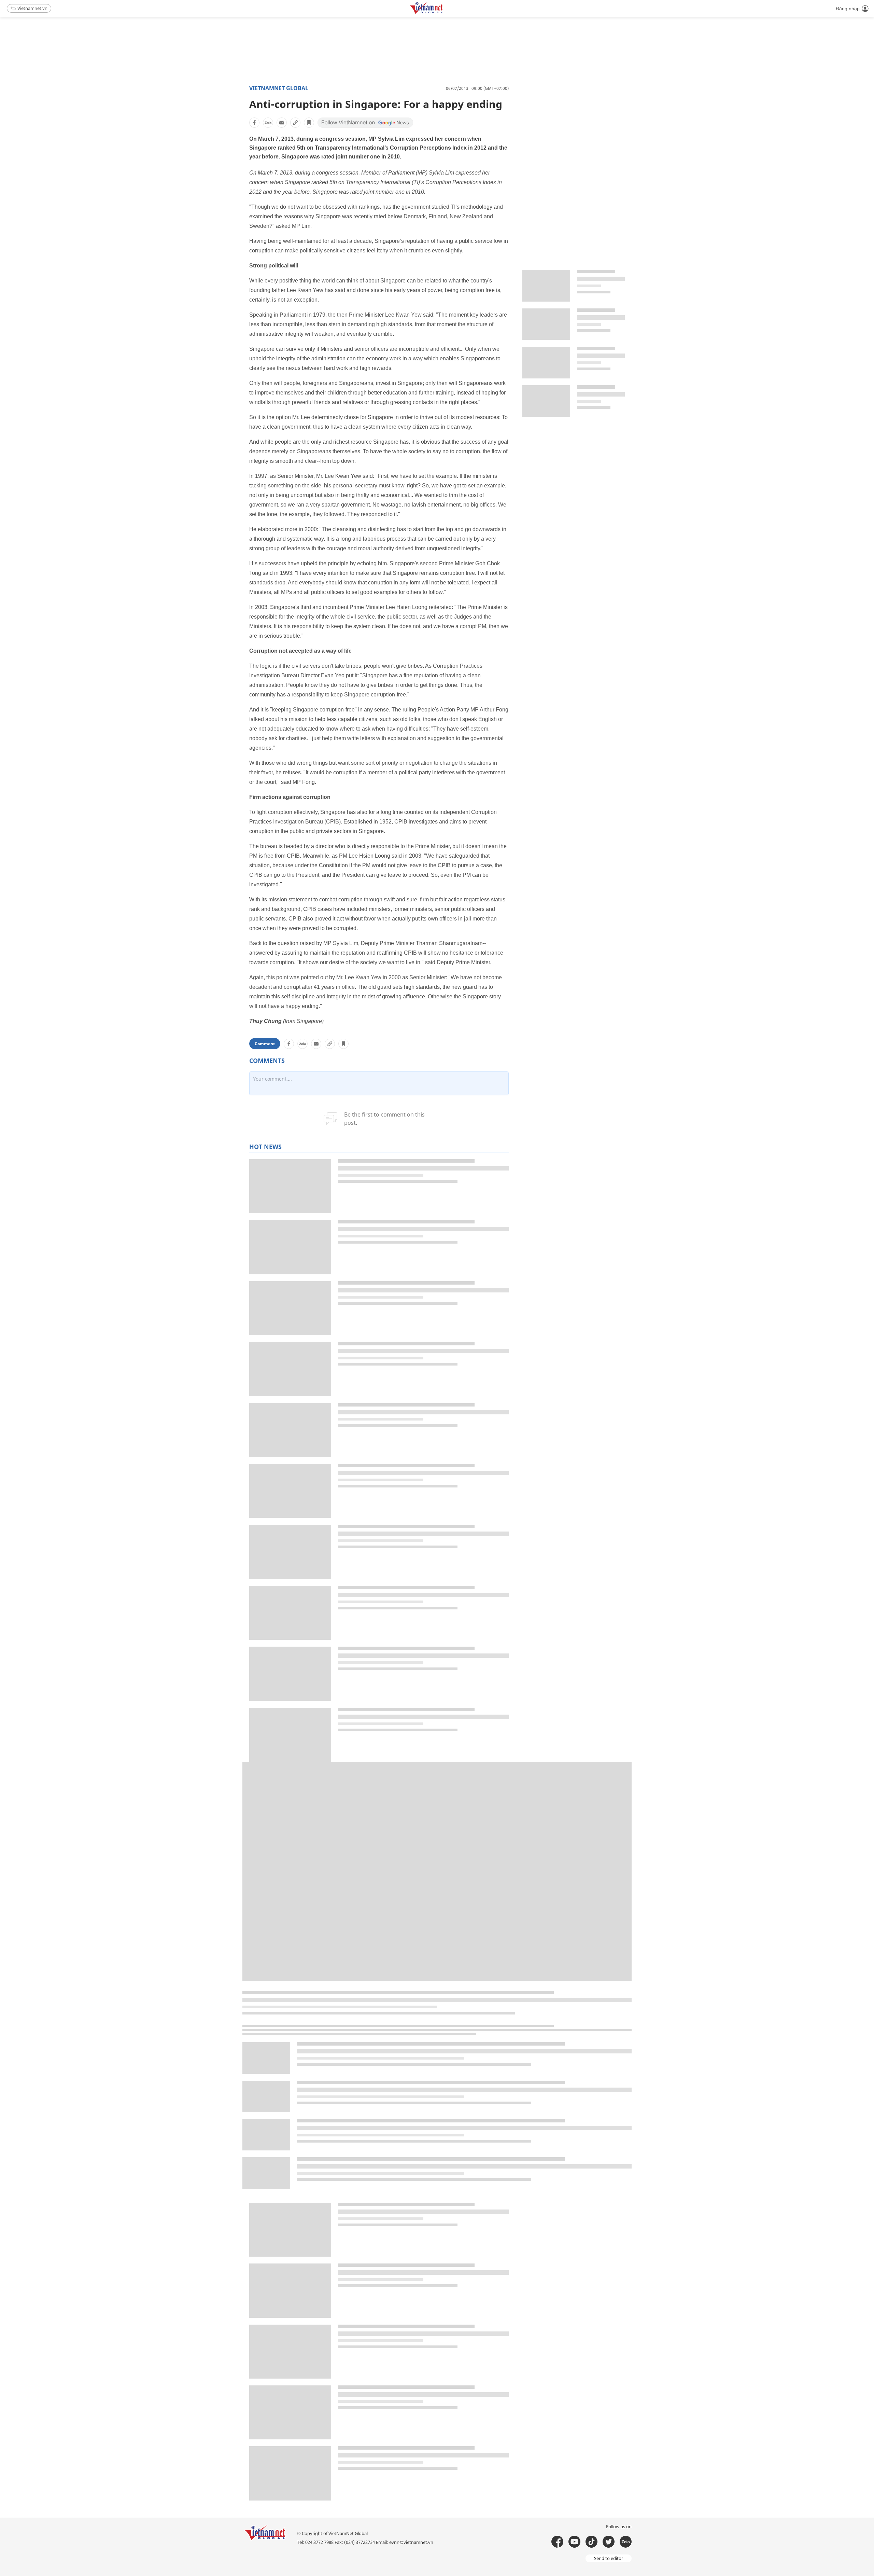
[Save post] (309, 123)
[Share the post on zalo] (268, 123)
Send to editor (609, 2558)
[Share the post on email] (282, 123)
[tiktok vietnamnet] (591, 2542)
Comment (265, 1044)
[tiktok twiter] (609, 2542)
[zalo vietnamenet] (626, 2542)
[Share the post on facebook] (254, 123)
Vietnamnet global (279, 88)
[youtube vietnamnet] (574, 2542)
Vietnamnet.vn (32, 8)
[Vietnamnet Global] (443, 13)
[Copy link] (295, 123)
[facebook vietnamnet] (557, 2542)
